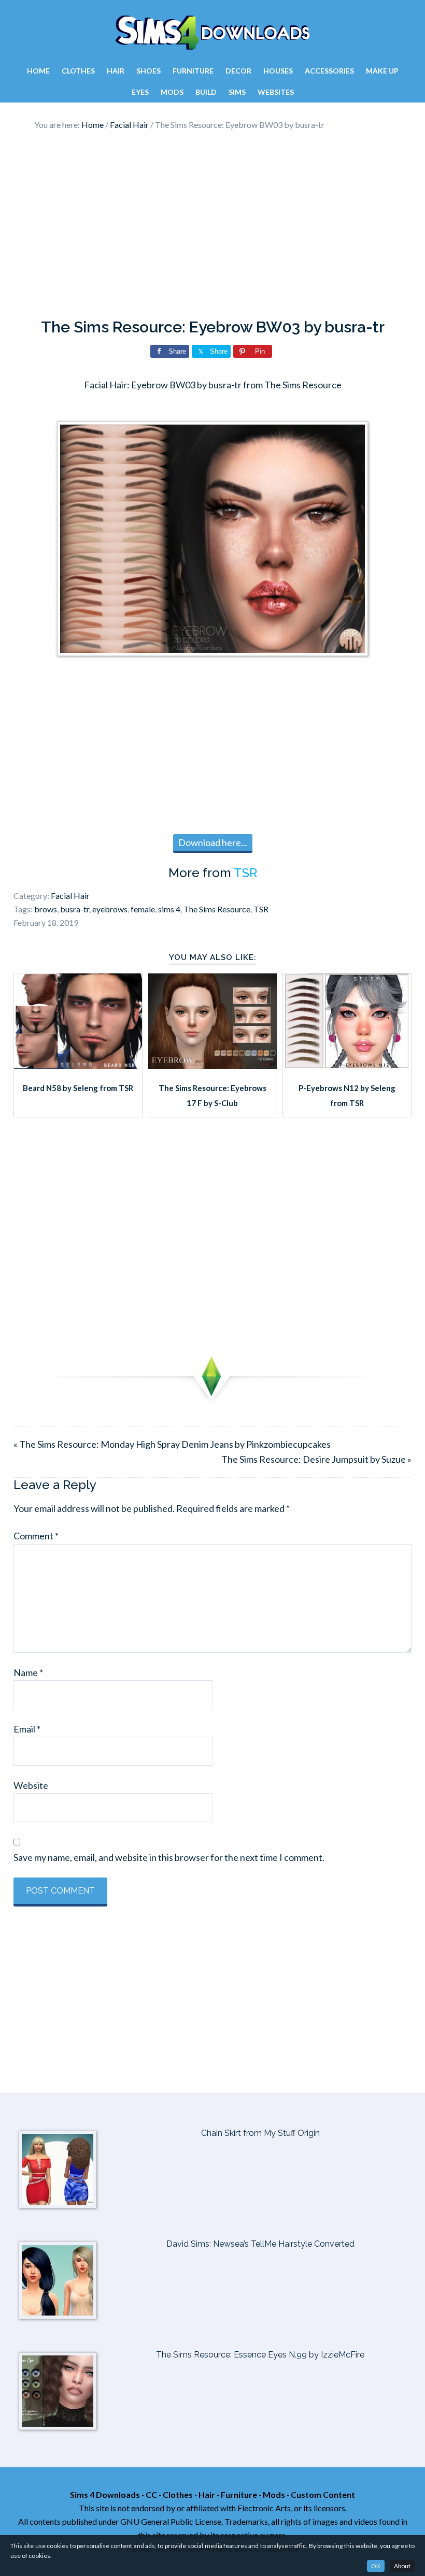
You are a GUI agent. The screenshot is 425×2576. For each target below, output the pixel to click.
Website (31, 1785)
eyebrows (110, 909)
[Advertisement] (212, 225)
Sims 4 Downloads (212, 33)
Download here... (213, 842)
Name (28, 1672)
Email (27, 1729)
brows (46, 909)
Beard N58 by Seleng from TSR (78, 1088)
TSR (245, 873)
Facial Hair (70, 896)
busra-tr (75, 909)
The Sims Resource (217, 909)
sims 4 (169, 909)
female (143, 909)
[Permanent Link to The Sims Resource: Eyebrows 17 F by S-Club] (212, 1066)
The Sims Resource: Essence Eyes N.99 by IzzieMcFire (260, 2355)
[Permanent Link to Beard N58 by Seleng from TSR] (78, 1066)
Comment (36, 1536)
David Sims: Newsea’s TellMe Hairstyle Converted (260, 2244)
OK (376, 2566)
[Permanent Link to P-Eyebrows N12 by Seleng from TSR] (347, 1066)
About (402, 2566)
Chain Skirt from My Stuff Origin (260, 2133)
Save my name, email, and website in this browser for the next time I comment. (169, 1857)
